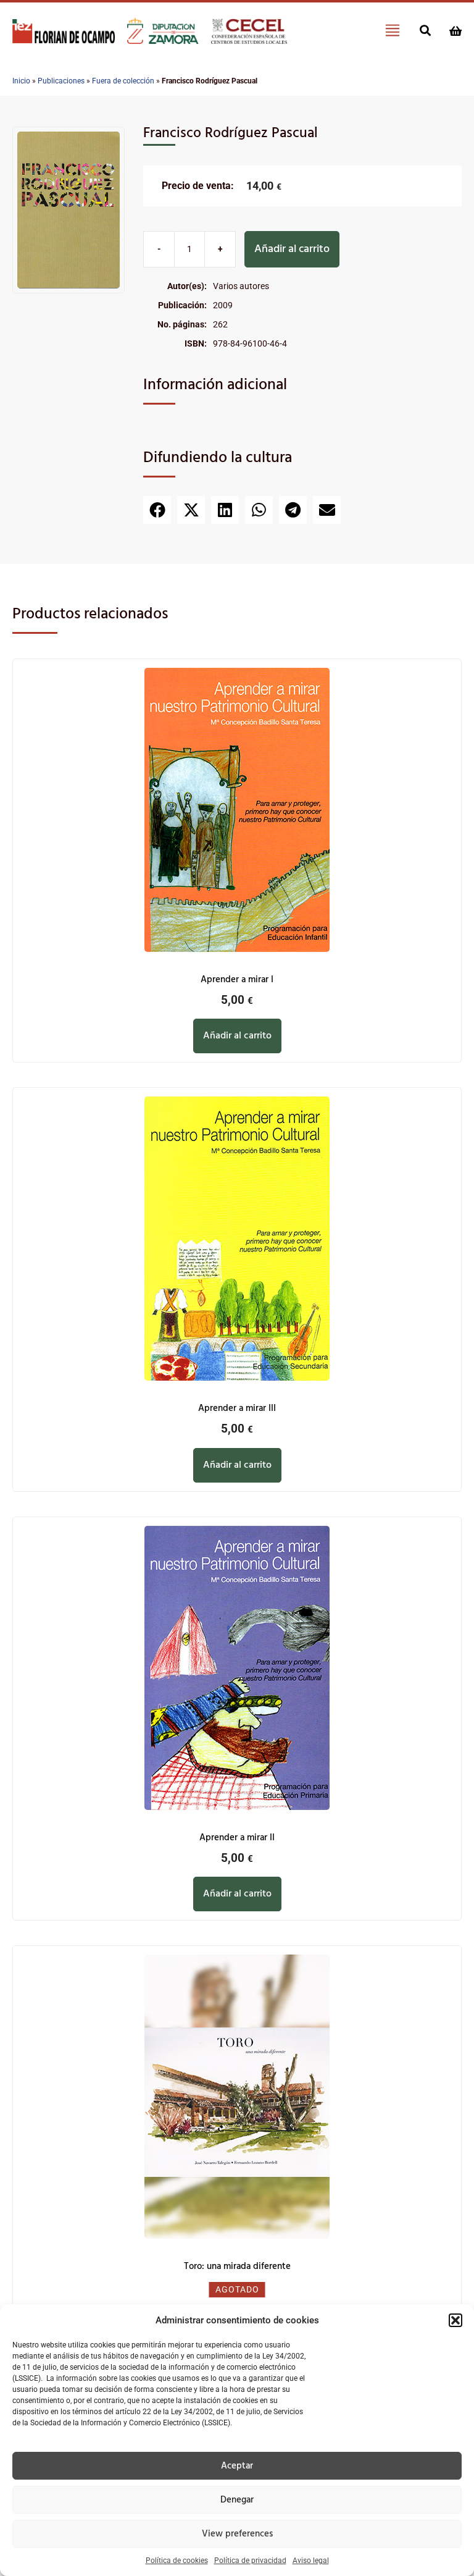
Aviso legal (311, 2561)
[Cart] (455, 31)
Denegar (237, 2500)
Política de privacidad (250, 2561)
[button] (455, 2320)
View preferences (237, 2534)
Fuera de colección (123, 81)
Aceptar (237, 2466)
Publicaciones (61, 81)
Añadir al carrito (292, 249)
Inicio (21, 81)
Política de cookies (177, 2561)
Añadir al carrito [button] (237, 1036)
